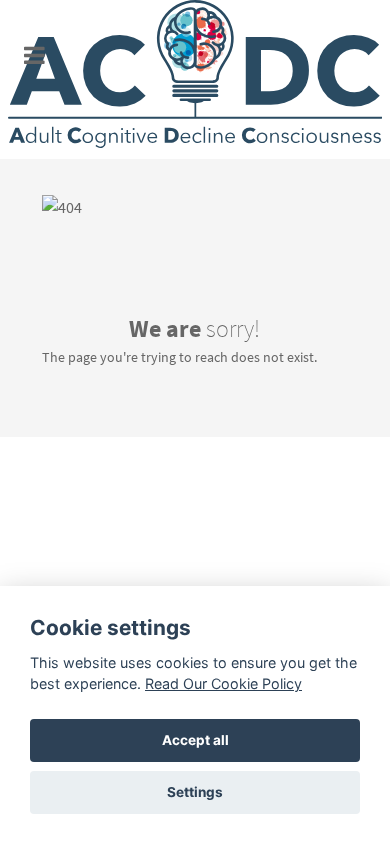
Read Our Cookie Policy (223, 683)
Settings (195, 792)
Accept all (195, 740)
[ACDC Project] (195, 79)
